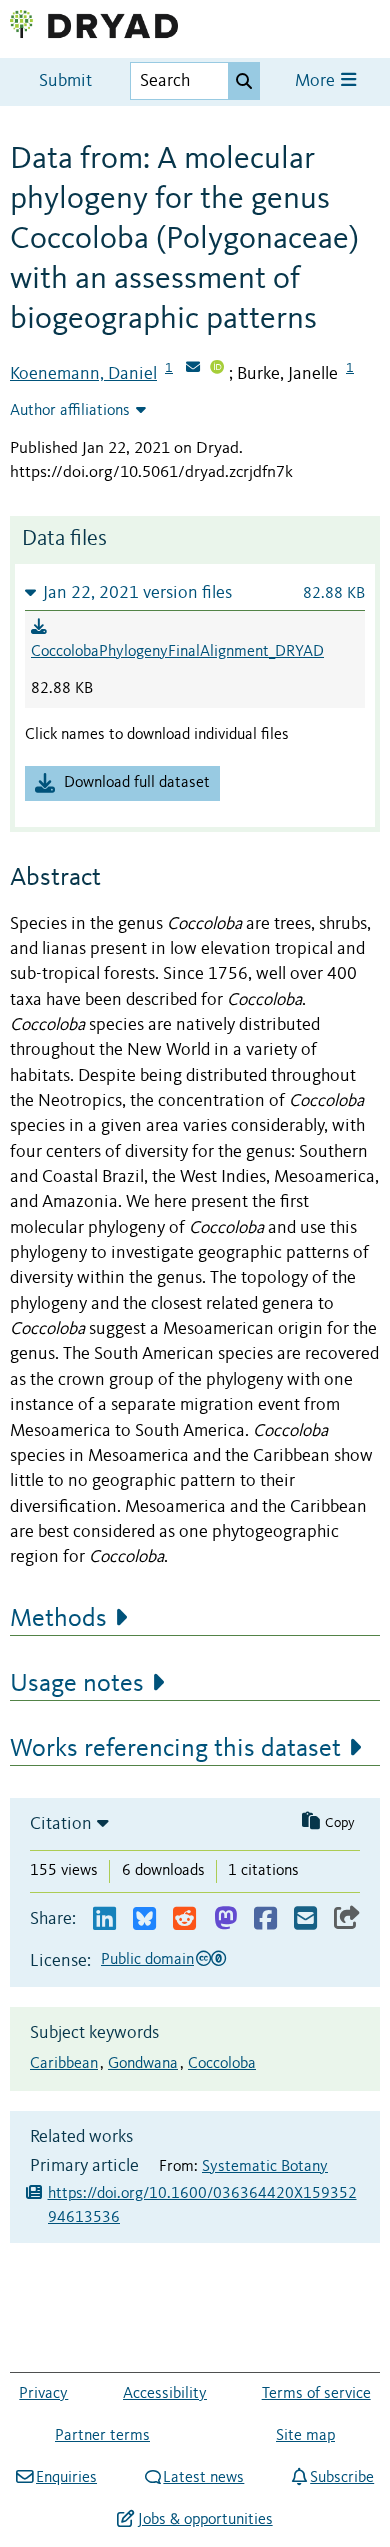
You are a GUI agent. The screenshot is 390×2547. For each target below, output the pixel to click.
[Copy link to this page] (347, 1919)
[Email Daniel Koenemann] (193, 369)
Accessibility (165, 2394)
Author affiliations (70, 411)
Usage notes (77, 1684)
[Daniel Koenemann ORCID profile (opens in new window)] (217, 369)
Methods (58, 1619)
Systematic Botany (265, 2167)
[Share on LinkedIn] (104, 1919)
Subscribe (342, 2478)
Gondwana (143, 2064)
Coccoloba (222, 2064)
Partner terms (102, 2436)
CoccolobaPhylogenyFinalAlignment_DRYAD (177, 652)
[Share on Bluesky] (144, 1919)
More (317, 81)
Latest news (203, 2478)
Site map (305, 2436)
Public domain (147, 1960)
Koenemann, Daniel (83, 374)
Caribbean (64, 2064)
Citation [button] (61, 1824)
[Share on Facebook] (265, 1919)
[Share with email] (305, 1919)
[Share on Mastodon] (225, 1919)
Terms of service (316, 2394)
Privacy (43, 2394)
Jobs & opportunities (205, 2520)
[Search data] (244, 81)
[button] (195, 592)
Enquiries (66, 2478)
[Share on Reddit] (184, 1919)
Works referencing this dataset (175, 1749)
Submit (65, 81)
